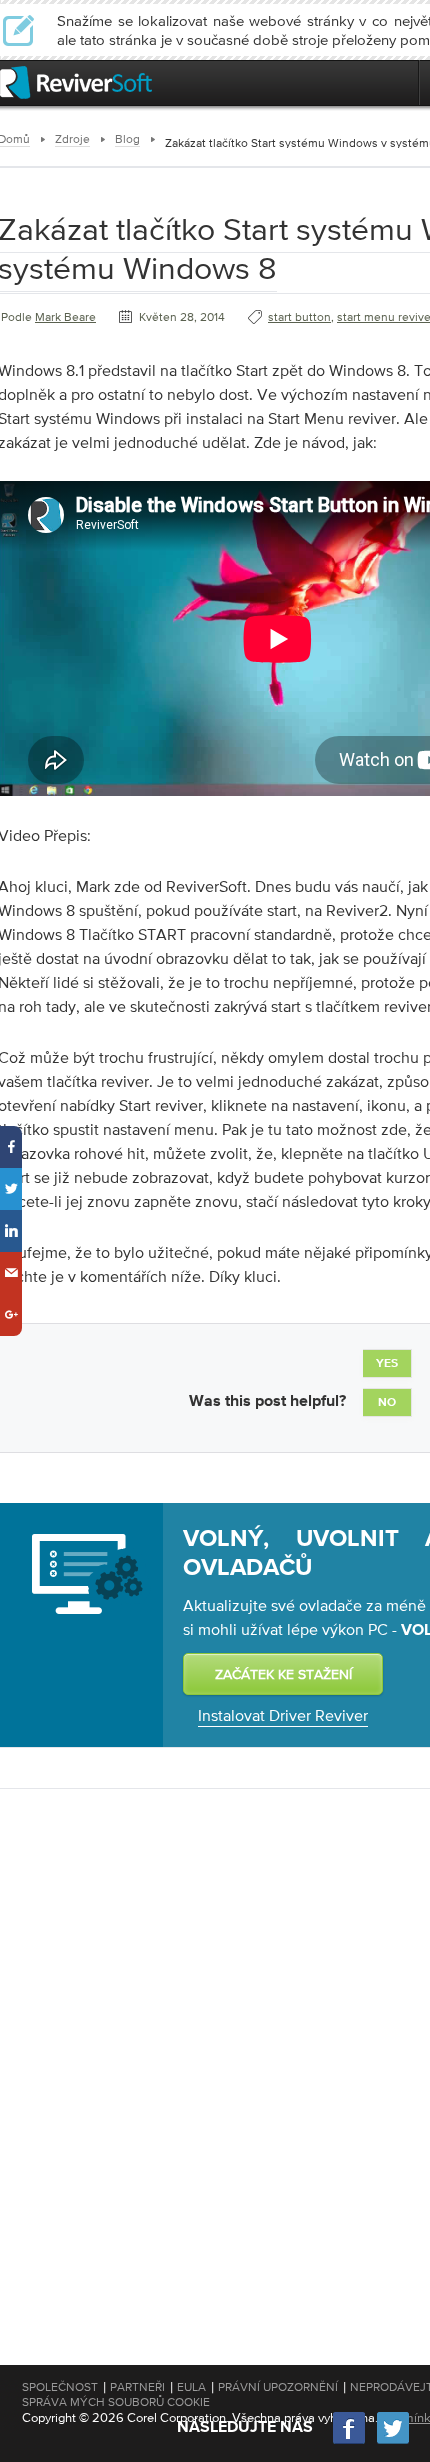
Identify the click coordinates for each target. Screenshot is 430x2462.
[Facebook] (350, 2441)
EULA (191, 2387)
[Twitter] (393, 2441)
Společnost (60, 2387)
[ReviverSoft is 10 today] (399, 82)
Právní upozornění (278, 2387)
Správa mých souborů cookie (116, 2402)
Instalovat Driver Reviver (283, 1715)
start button (299, 317)
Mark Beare (65, 317)
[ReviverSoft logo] (76, 82)
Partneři (137, 2387)
